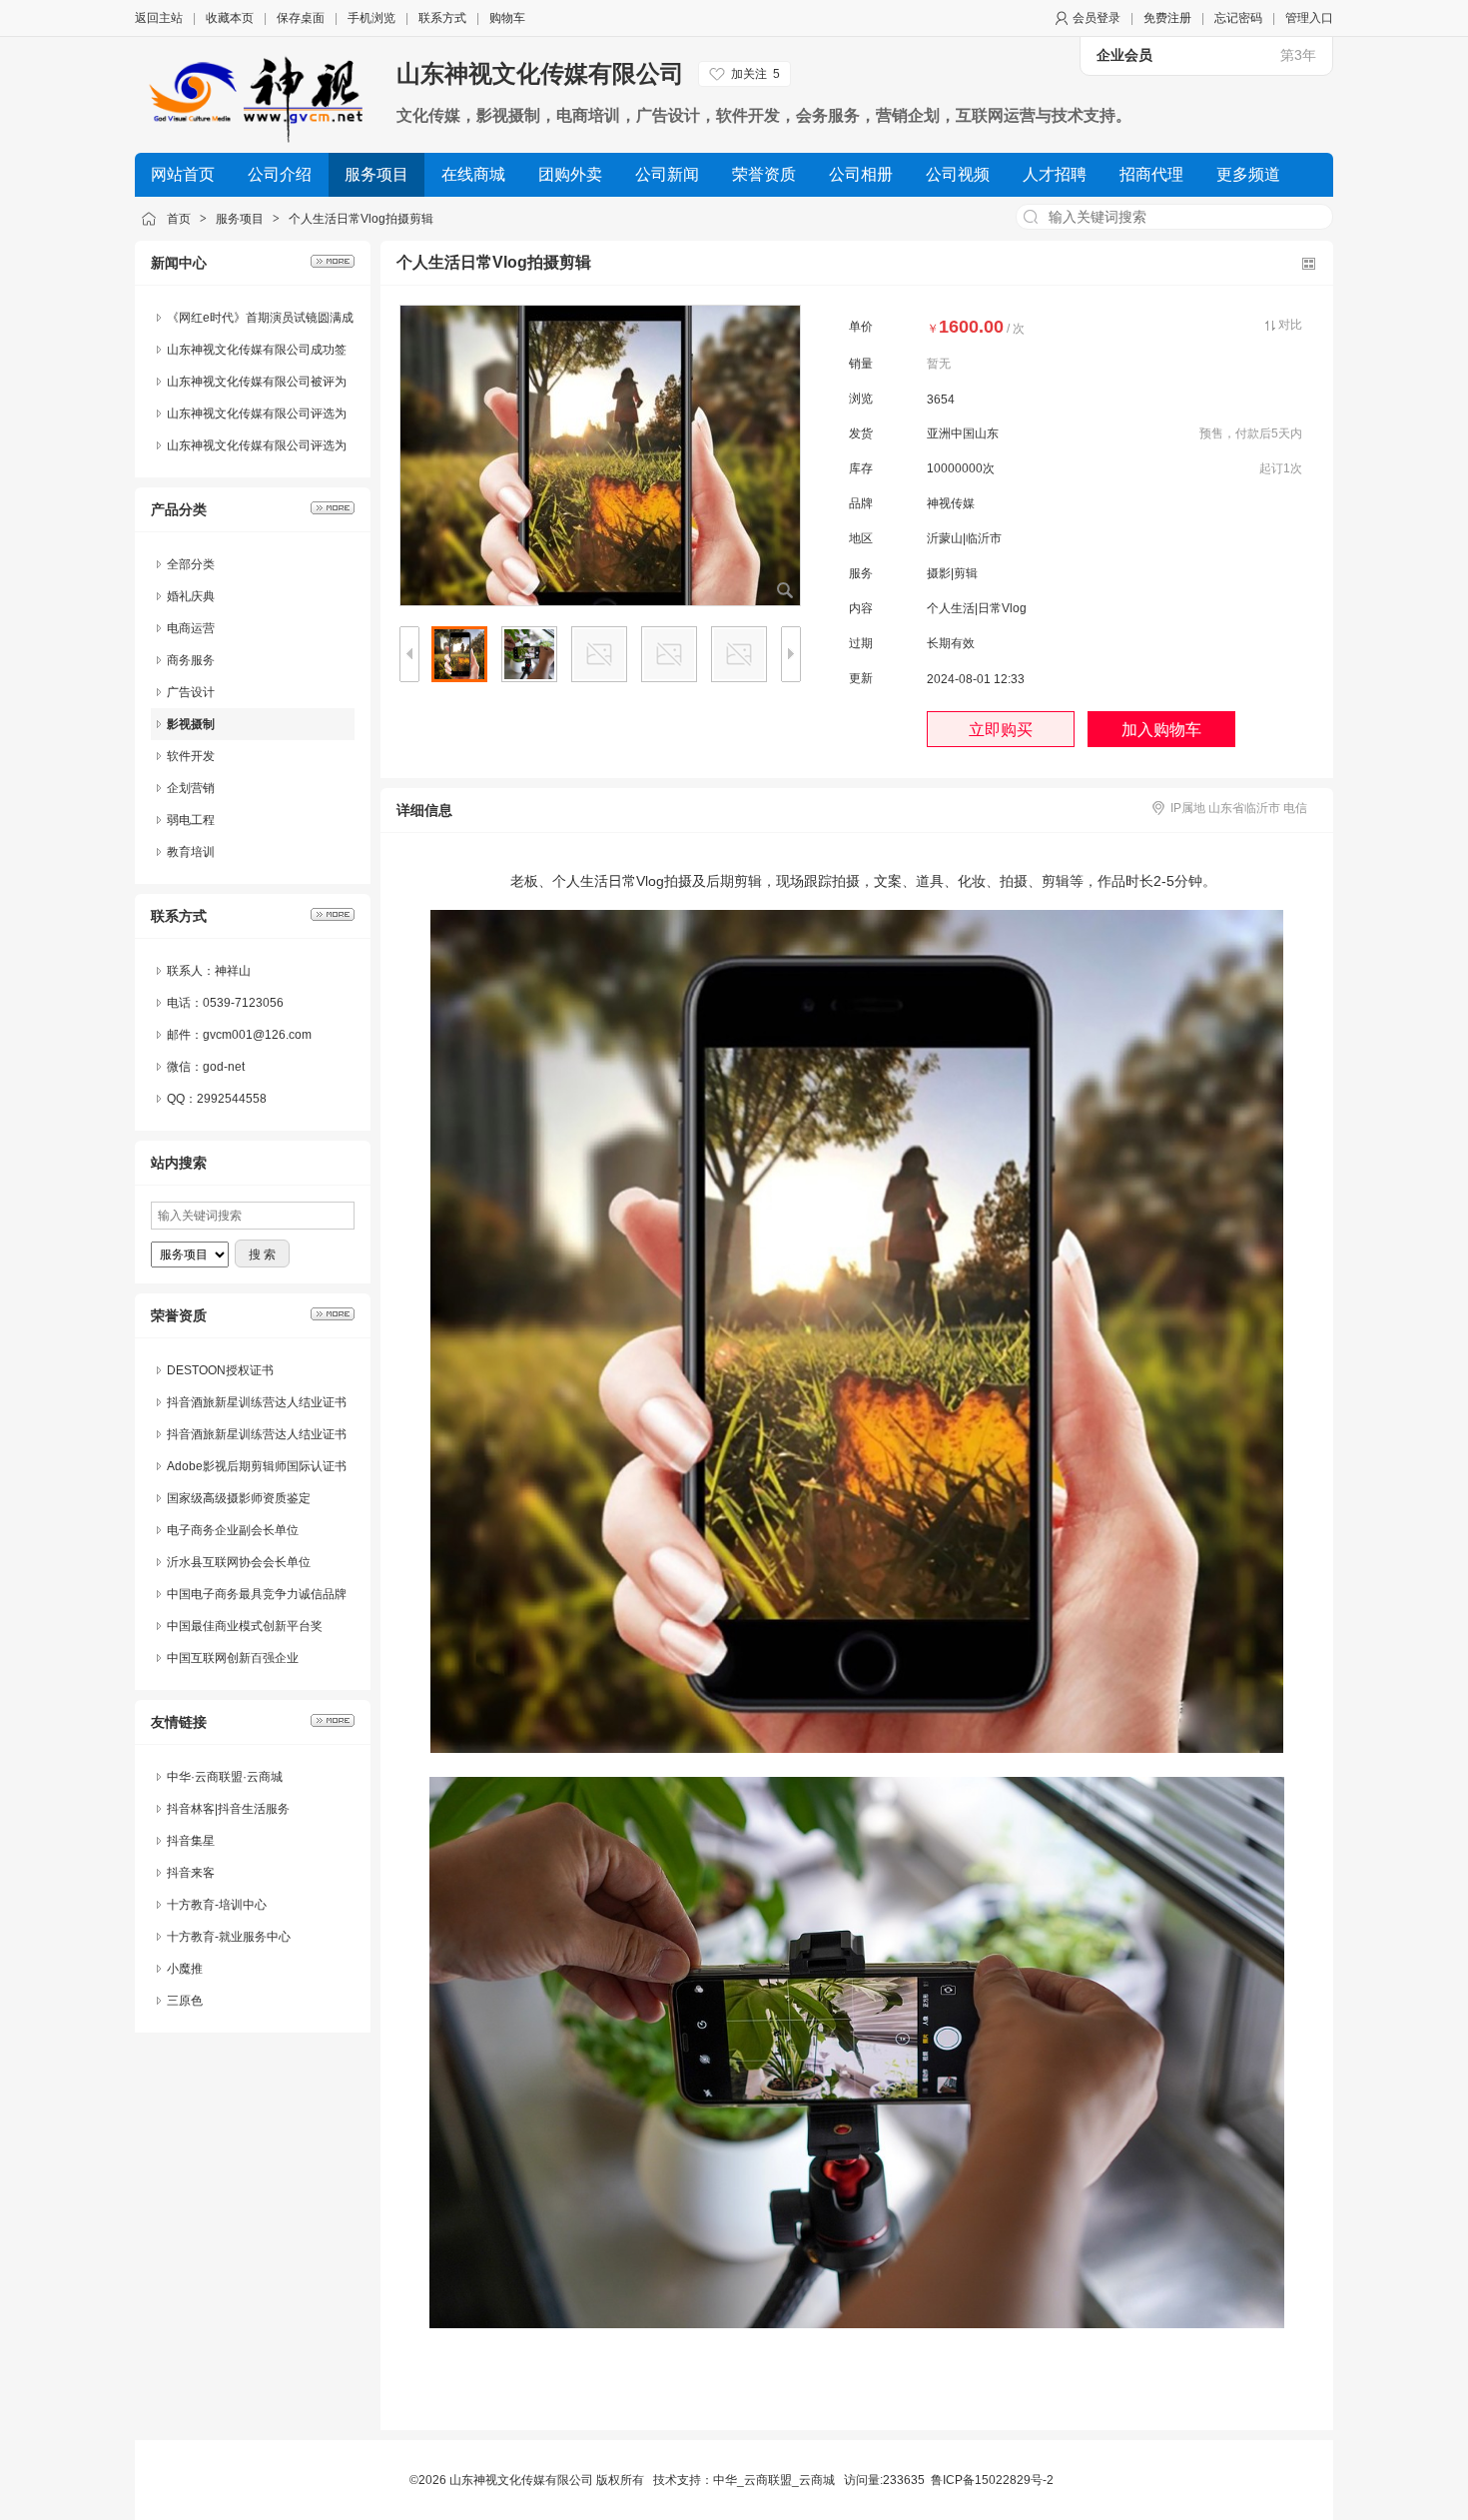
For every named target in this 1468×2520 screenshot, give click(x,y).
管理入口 (1309, 18)
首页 (179, 219)
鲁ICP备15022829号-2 (992, 2480)
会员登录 (1097, 18)
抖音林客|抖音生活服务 (228, 1809)
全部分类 (191, 564)
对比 (1290, 325)
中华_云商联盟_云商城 (774, 2480)
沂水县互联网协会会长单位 (239, 1562)
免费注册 (1167, 18)
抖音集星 (191, 1841)
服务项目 (240, 219)
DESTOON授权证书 (220, 1370)
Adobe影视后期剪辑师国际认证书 (257, 1466)
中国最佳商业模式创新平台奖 (245, 1626)
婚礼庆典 (191, 596)
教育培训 (191, 852)
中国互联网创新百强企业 (233, 1658)
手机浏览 (371, 18)
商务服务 (191, 660)
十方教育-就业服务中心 (229, 1937)
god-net (224, 1067)
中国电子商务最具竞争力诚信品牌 (257, 1594)
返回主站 (159, 18)
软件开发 (191, 756)
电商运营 (191, 628)
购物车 (507, 18)
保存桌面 (301, 18)
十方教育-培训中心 (217, 1905)
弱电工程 (191, 820)
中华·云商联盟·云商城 (225, 1777)
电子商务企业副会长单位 (233, 1530)
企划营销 (191, 788)
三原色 (185, 2001)
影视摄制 (191, 724)
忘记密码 (1238, 18)
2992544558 (232, 1099)
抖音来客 (191, 1873)
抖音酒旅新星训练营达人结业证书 (257, 1402)
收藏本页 (230, 18)
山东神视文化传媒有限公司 (540, 73)
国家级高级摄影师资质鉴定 (239, 1498)
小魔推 (185, 1969)
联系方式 (442, 18)
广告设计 (191, 692)
